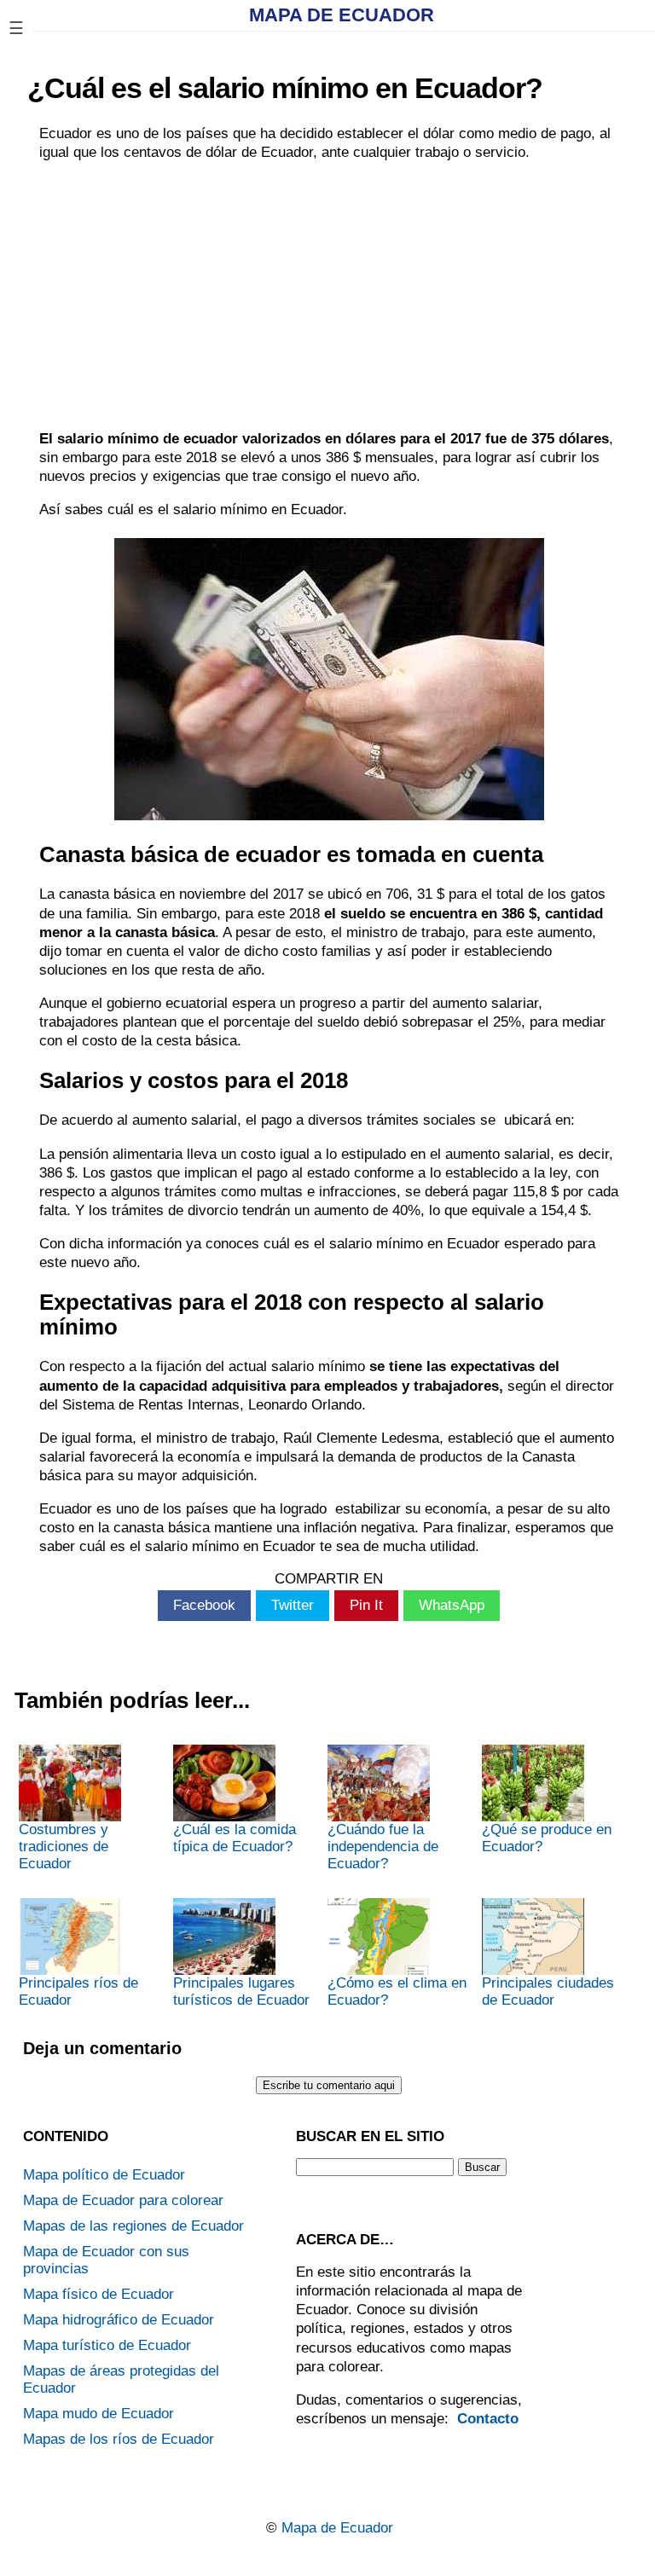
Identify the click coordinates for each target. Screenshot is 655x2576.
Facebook (204, 1605)
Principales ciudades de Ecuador (548, 1991)
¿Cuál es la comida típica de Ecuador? (235, 1838)
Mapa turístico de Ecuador (107, 2345)
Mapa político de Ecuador (104, 2175)
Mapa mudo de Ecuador (99, 2414)
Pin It (366, 1605)
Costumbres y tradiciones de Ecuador (64, 1847)
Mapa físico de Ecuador (99, 2294)
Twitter (293, 1605)
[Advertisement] (329, 296)
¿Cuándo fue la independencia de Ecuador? (383, 1847)
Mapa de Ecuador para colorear (123, 2200)
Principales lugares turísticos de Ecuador (241, 1991)
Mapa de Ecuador (342, 15)
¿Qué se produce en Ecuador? (547, 1838)
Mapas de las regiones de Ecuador (133, 2226)
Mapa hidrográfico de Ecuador (119, 2320)
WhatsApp (452, 1605)
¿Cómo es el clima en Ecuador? (397, 1991)
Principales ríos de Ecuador (78, 1991)
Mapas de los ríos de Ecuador (119, 2439)
